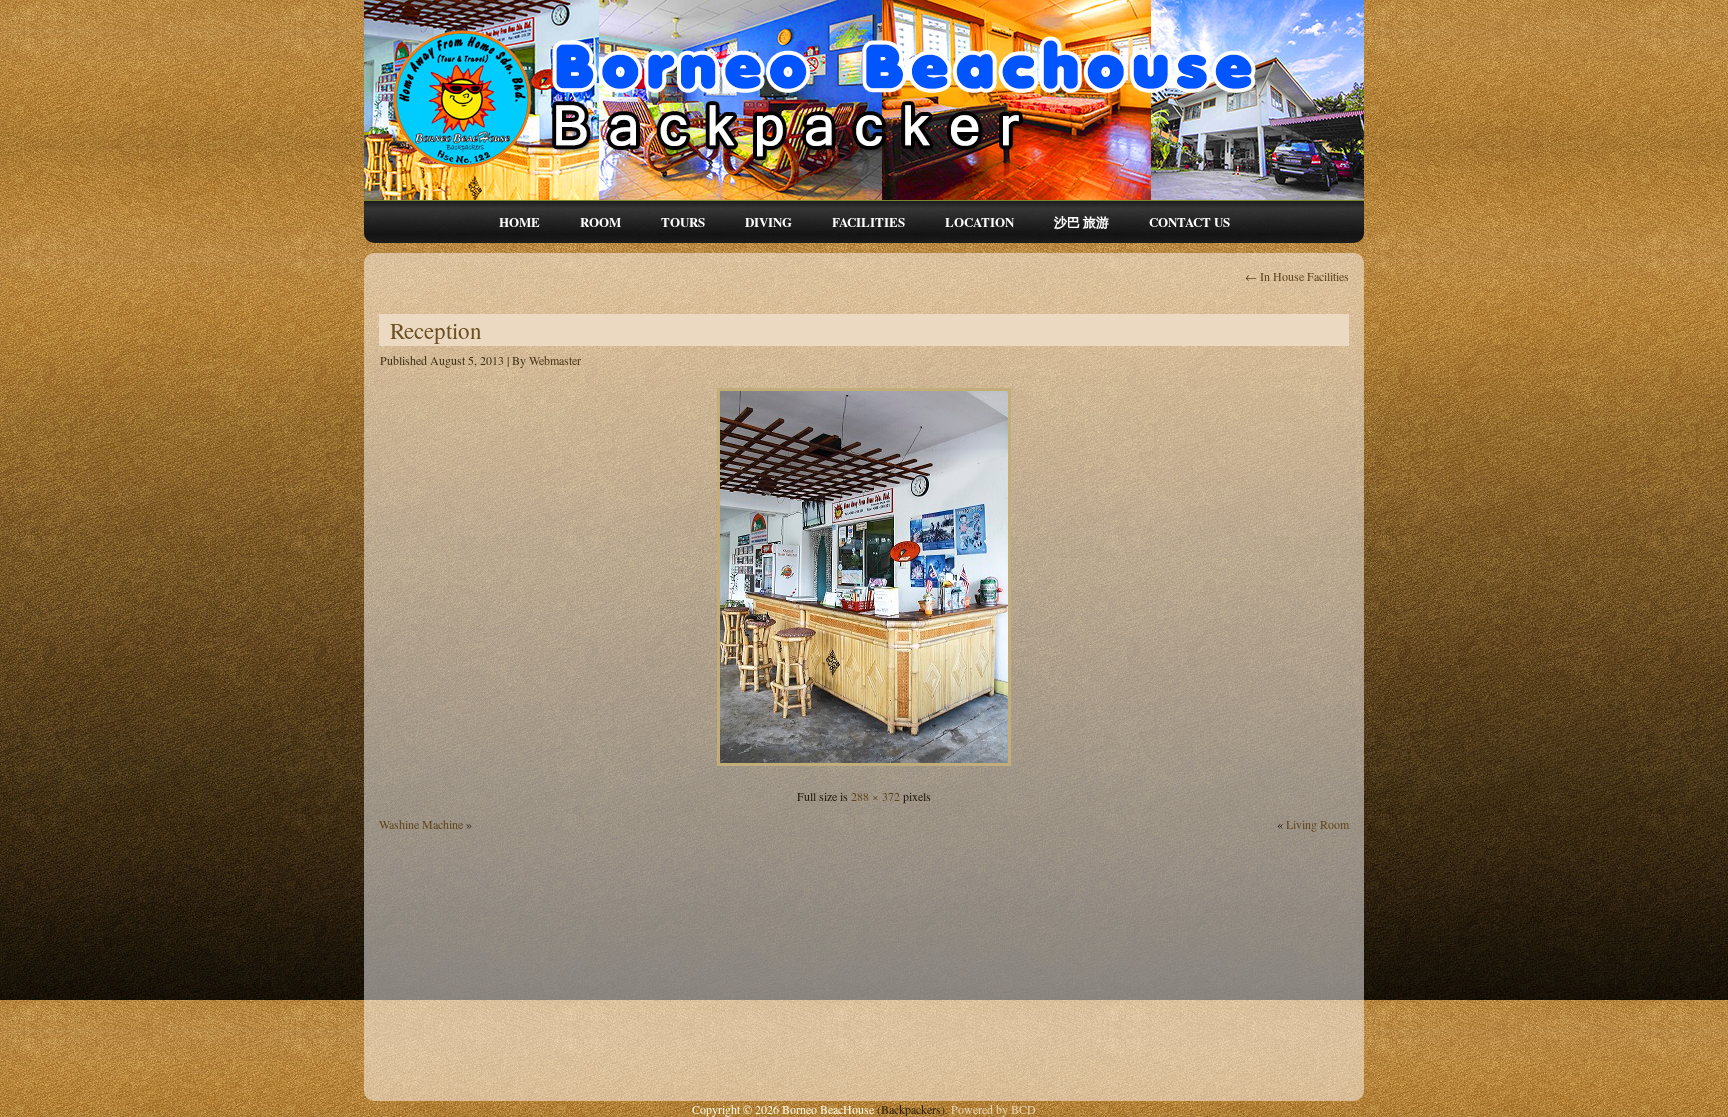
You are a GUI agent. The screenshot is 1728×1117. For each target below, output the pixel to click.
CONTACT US (1189, 221)
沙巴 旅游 (1081, 221)
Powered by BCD (993, 1109)
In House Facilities (1297, 276)
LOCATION (979, 221)
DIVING (768, 221)
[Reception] (864, 768)
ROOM (600, 221)
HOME (519, 221)
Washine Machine (421, 824)
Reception (436, 330)
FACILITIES (868, 221)
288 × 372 (875, 796)
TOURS (683, 221)
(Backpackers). (914, 1109)
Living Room (1317, 824)
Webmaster (555, 360)
